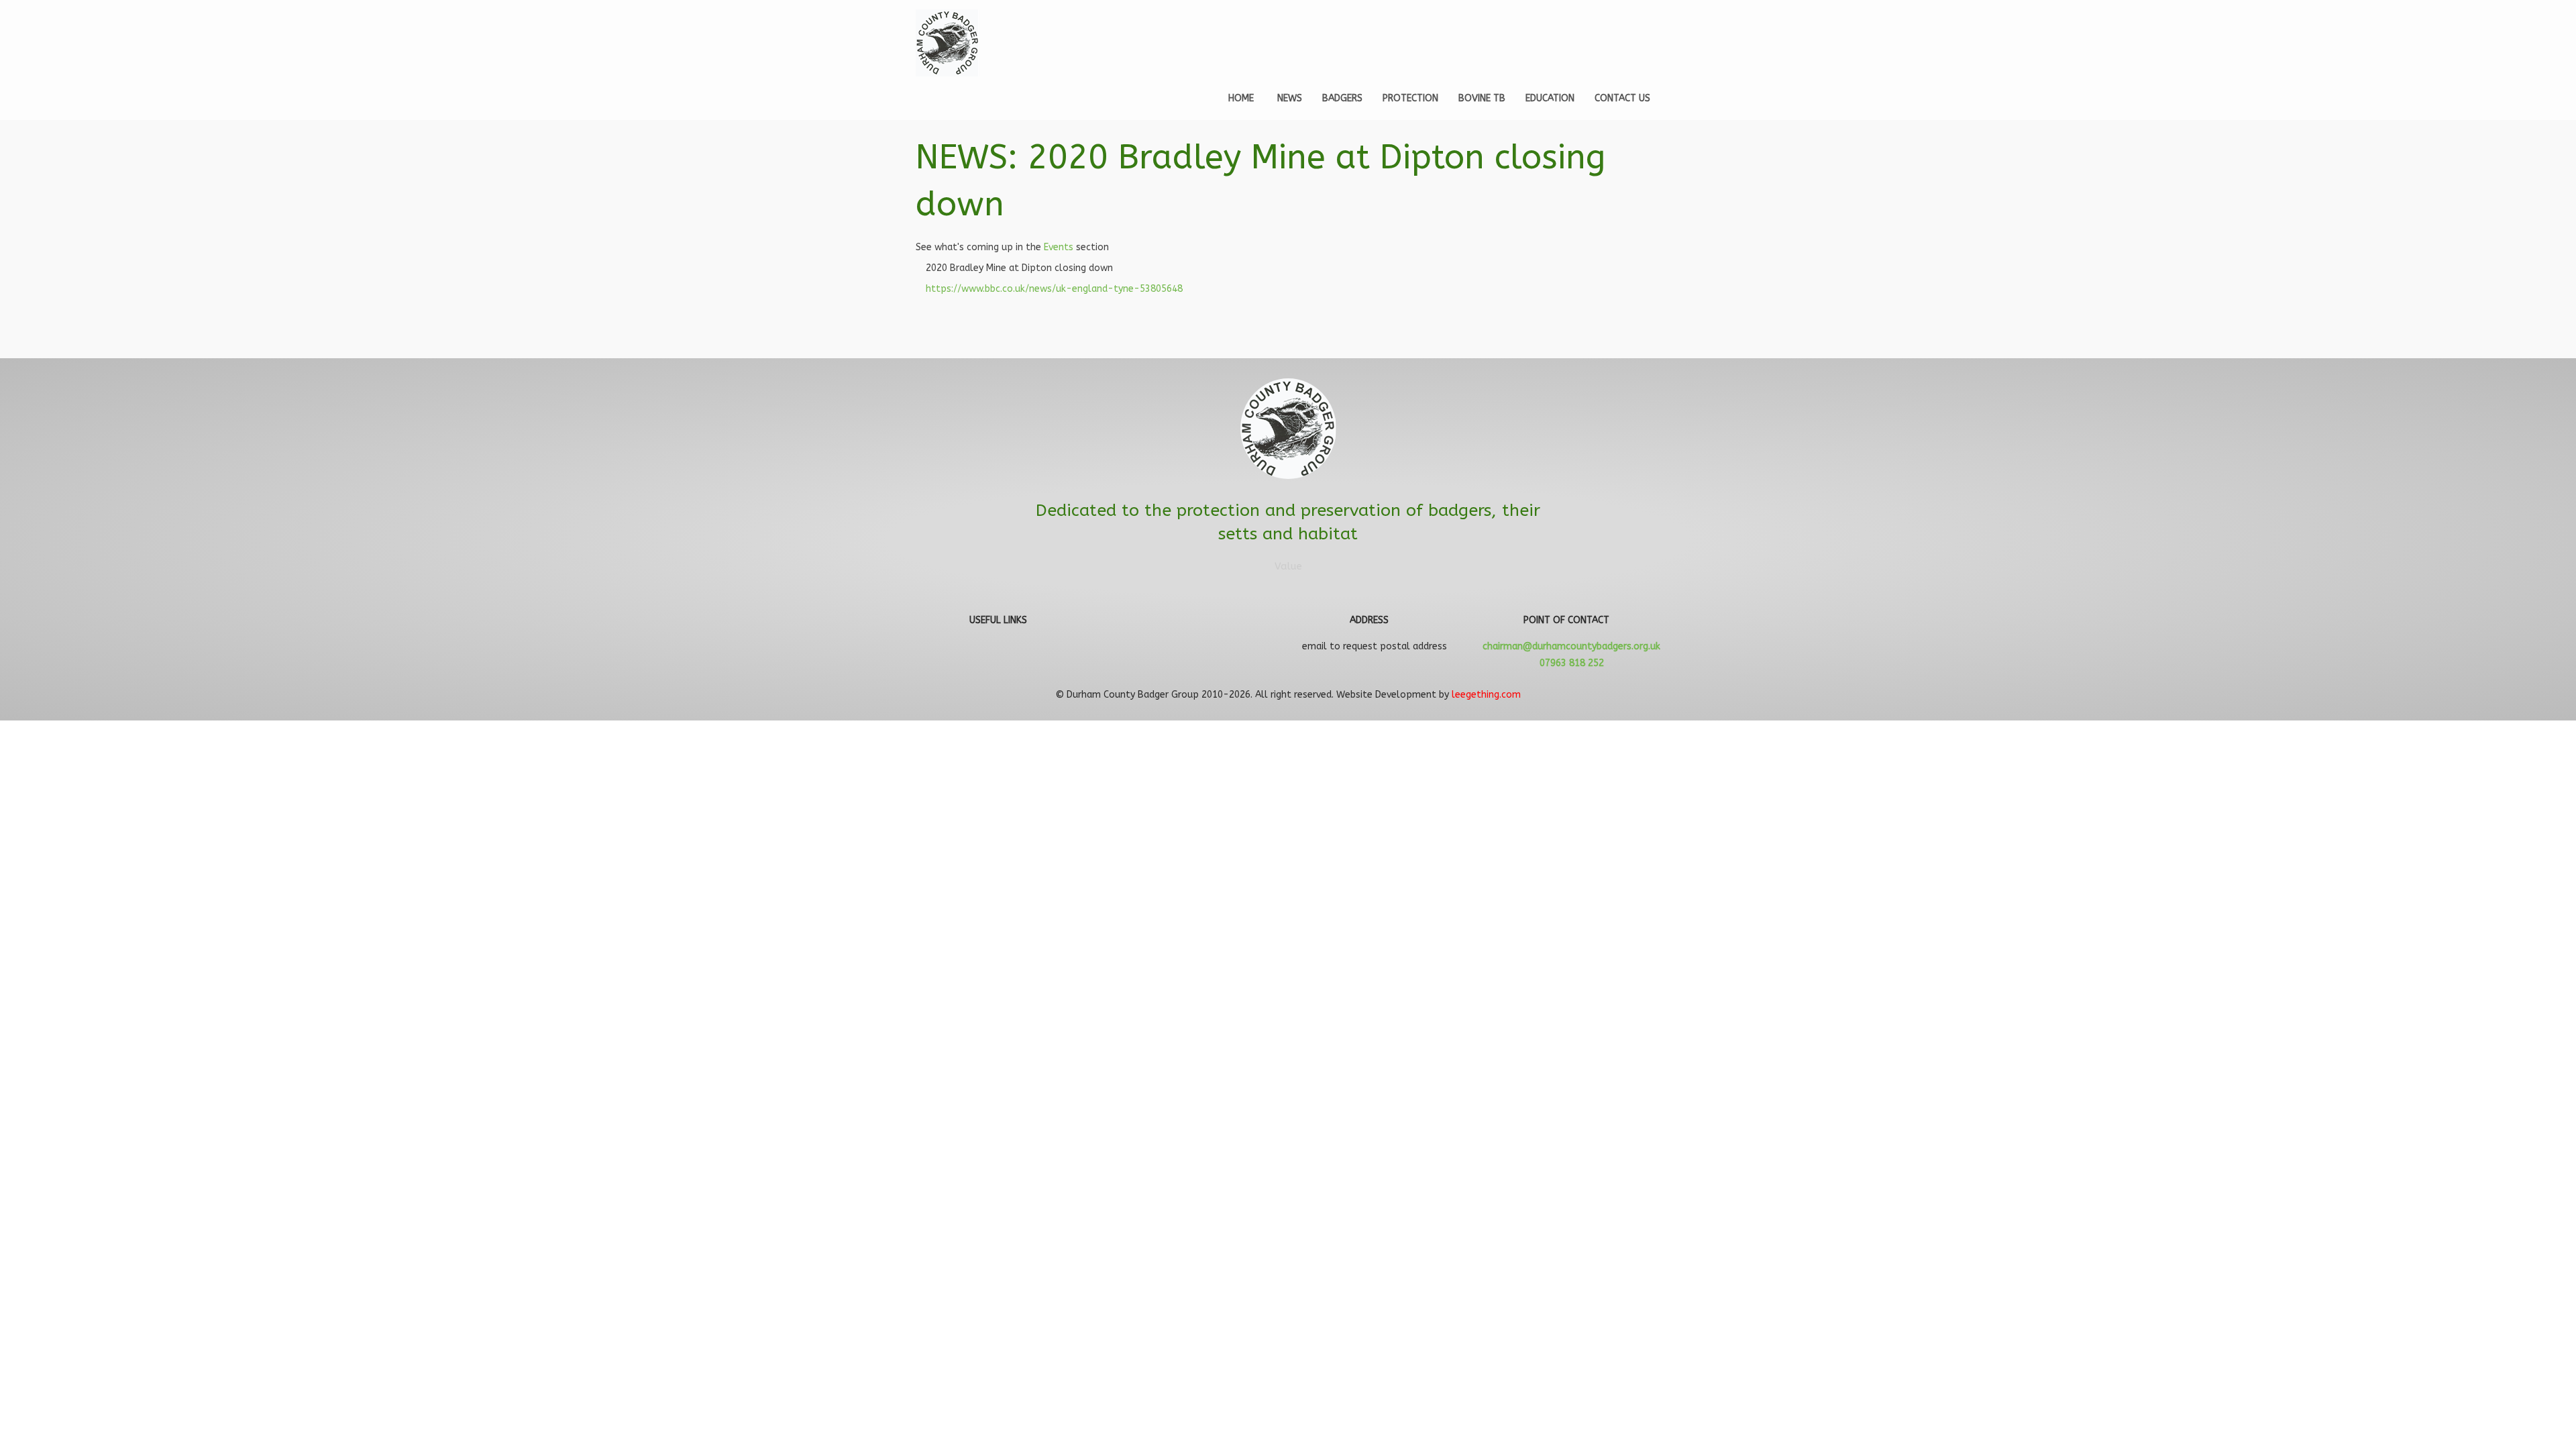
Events (1059, 247)
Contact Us (1622, 98)
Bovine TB (1482, 98)
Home (1241, 98)
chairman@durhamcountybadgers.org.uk (1571, 646)
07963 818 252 (1572, 663)
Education (1550, 98)
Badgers (1342, 98)
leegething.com (1486, 695)
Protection (1410, 98)
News (1290, 98)
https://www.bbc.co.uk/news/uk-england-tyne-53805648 (1054, 289)
